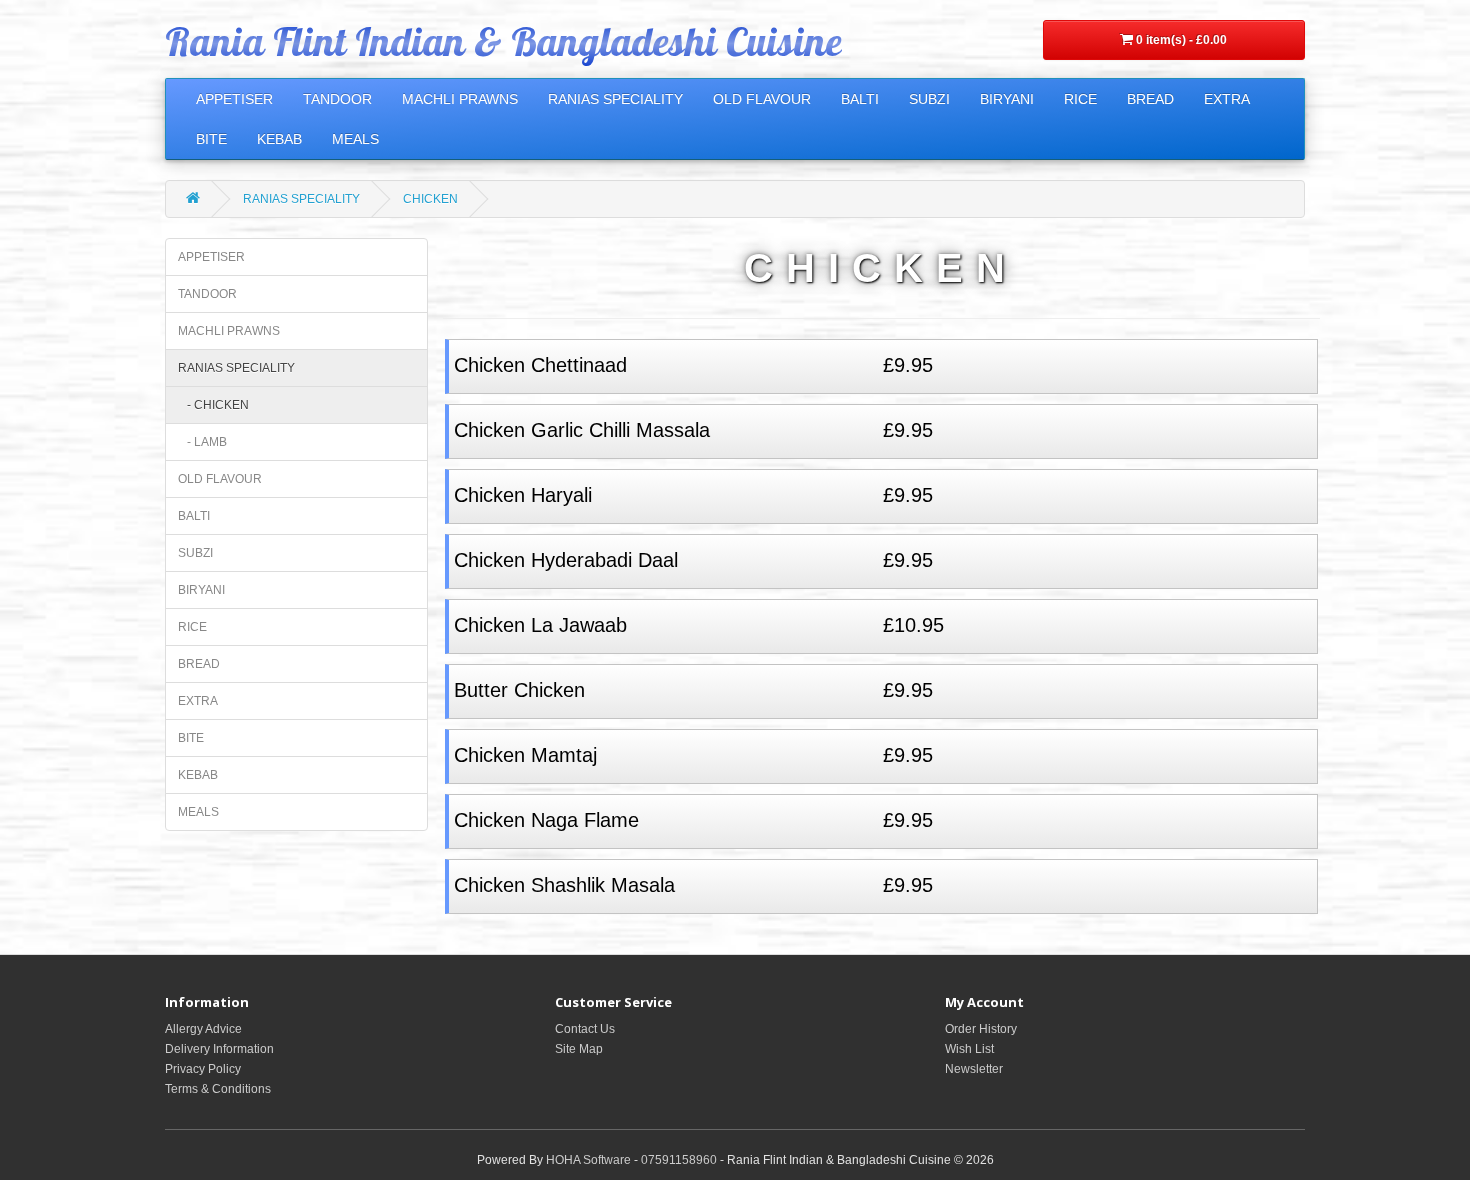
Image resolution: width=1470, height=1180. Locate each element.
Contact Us (585, 1029)
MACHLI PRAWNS (460, 99)
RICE (1080, 99)
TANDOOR (337, 99)
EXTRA (1227, 99)
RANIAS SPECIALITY (615, 99)
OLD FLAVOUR (762, 99)
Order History (981, 1029)
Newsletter (974, 1069)
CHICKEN (430, 199)
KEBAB (279, 139)
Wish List (969, 1049)
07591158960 (679, 1160)
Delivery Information (219, 1049)
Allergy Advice (203, 1029)
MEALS (355, 139)
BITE (211, 139)
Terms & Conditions (218, 1089)
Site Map (579, 1049)
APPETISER (234, 99)
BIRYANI (1007, 99)
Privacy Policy (203, 1069)
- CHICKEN (213, 405)
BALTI (860, 99)
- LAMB (202, 442)
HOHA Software (588, 1160)
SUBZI (929, 99)
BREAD (1150, 99)
